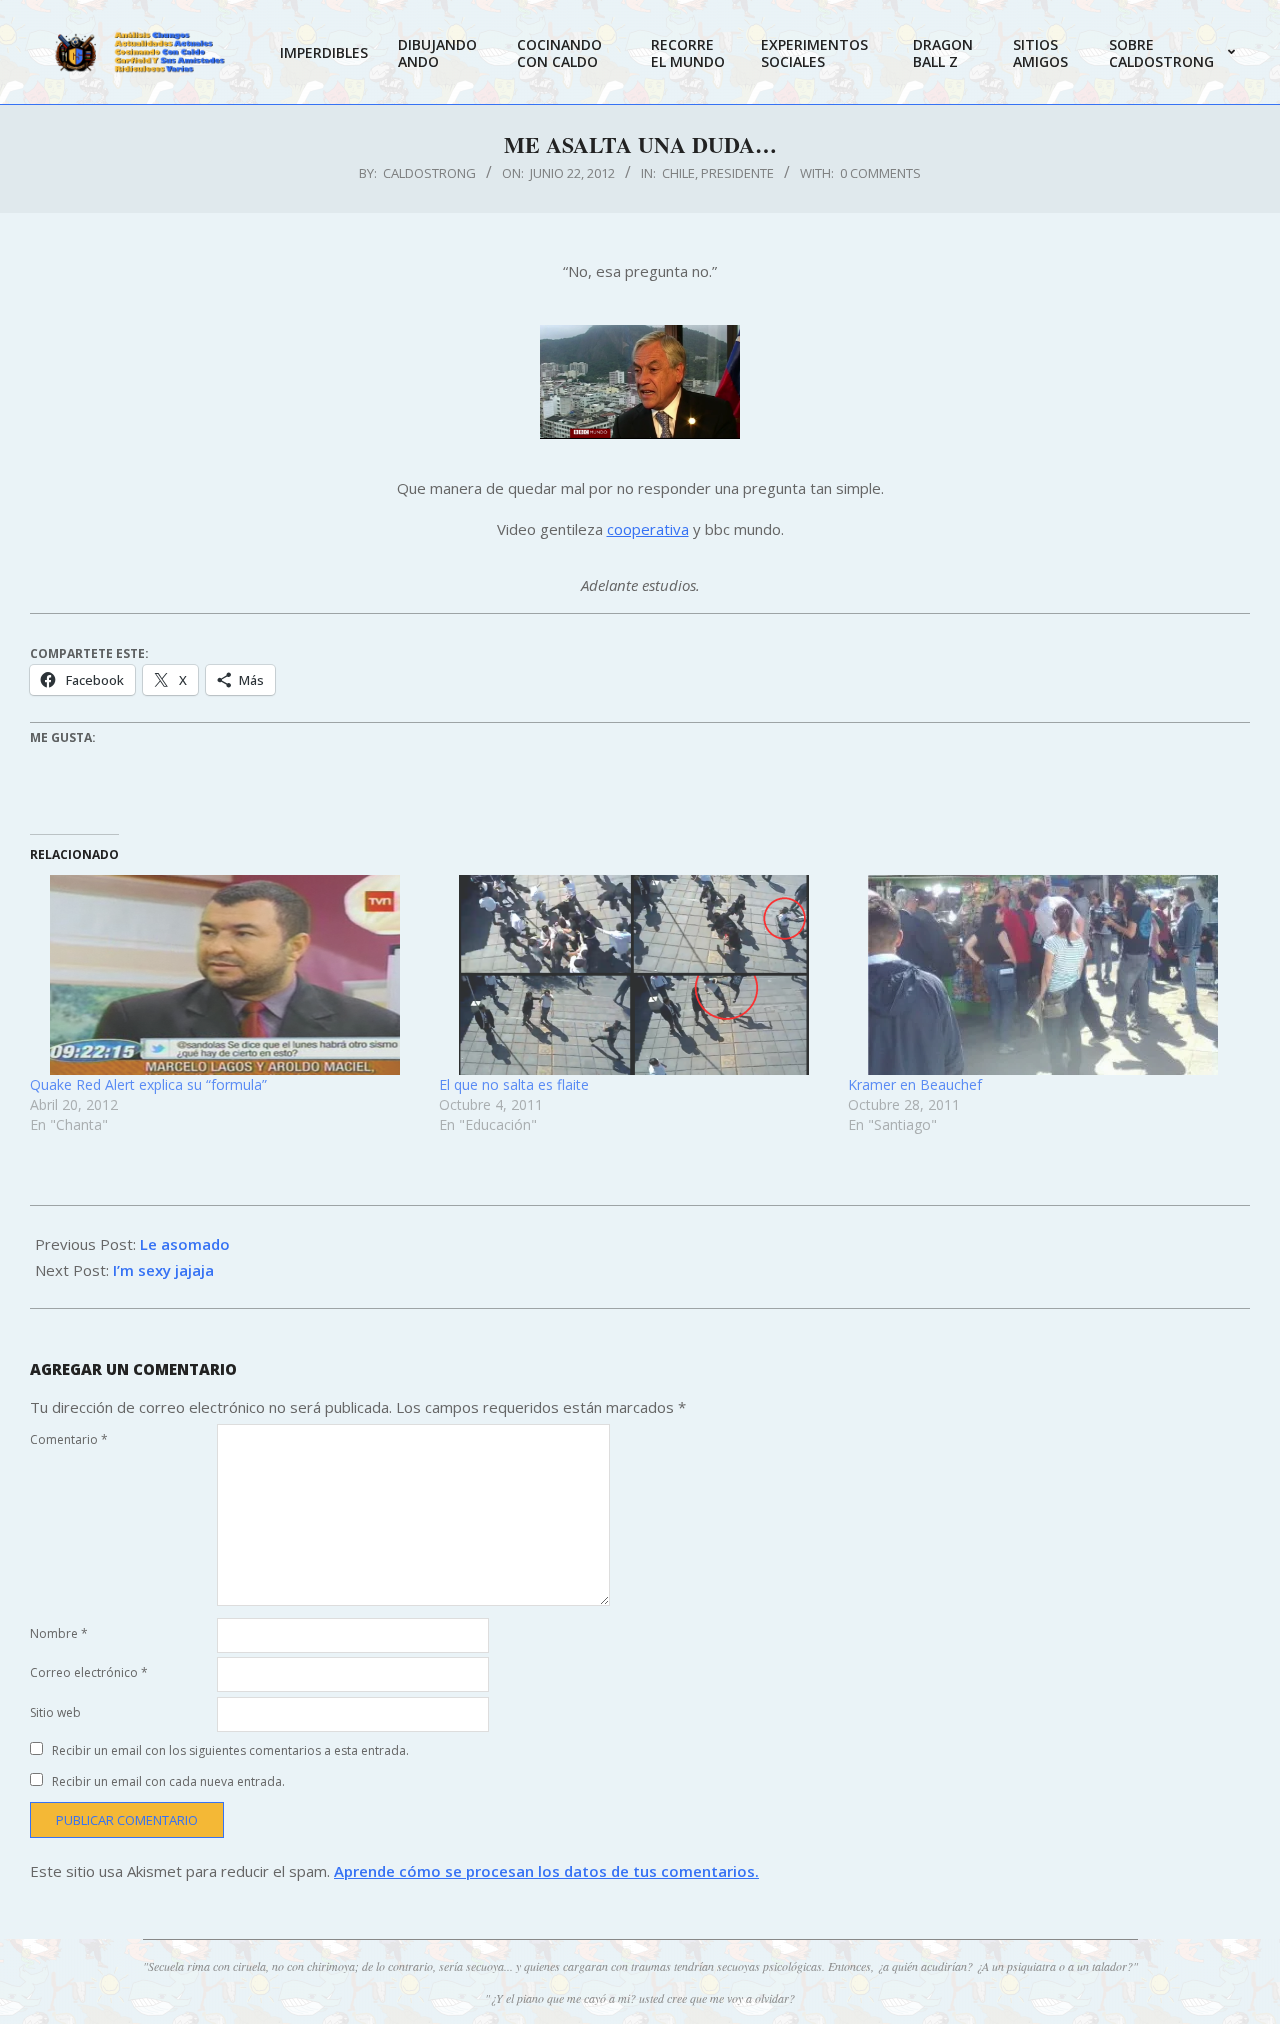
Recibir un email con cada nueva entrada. (168, 1781)
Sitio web (55, 1712)
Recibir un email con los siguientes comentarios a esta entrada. (230, 1750)
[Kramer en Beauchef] (1042, 975)
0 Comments (880, 173)
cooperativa (648, 529)
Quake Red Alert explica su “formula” (148, 1084)
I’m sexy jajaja (163, 1270)
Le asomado (185, 1244)
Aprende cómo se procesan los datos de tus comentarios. (546, 1871)
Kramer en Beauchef (915, 1084)
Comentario (69, 1439)
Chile (678, 173)
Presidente (737, 173)
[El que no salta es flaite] (633, 975)
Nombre (59, 1633)
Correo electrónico (89, 1672)
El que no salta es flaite (514, 1084)
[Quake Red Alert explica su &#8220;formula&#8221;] (224, 975)
